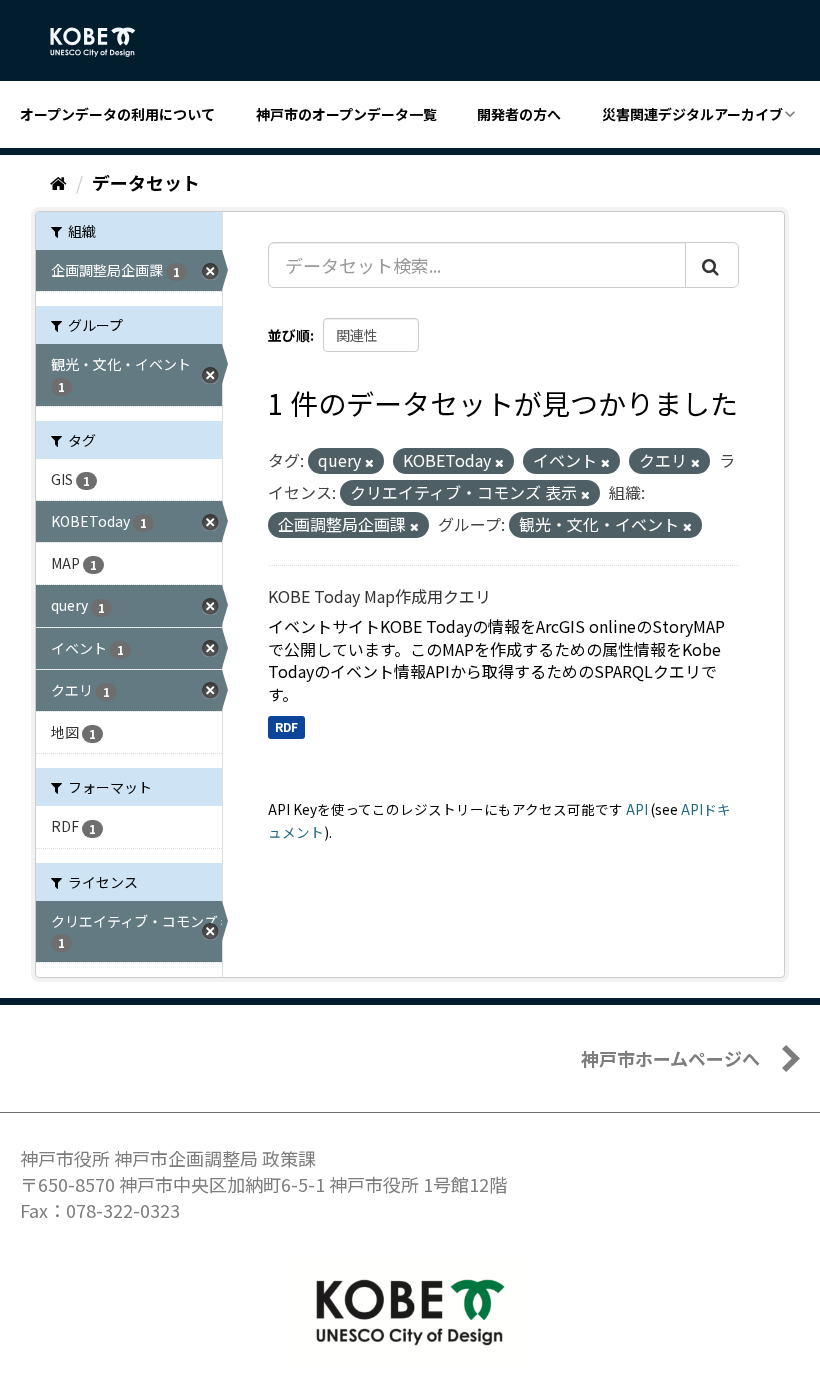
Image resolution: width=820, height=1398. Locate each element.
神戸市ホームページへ (670, 1058)
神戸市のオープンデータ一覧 (346, 114)
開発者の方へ (519, 114)
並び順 (289, 335)
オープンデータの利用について (117, 114)
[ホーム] (58, 182)
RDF (286, 726)
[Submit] (712, 265)
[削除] (369, 462)
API (637, 809)
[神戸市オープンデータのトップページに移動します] (103, 42)
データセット (146, 182)
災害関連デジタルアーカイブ (692, 114)
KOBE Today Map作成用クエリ (379, 596)
